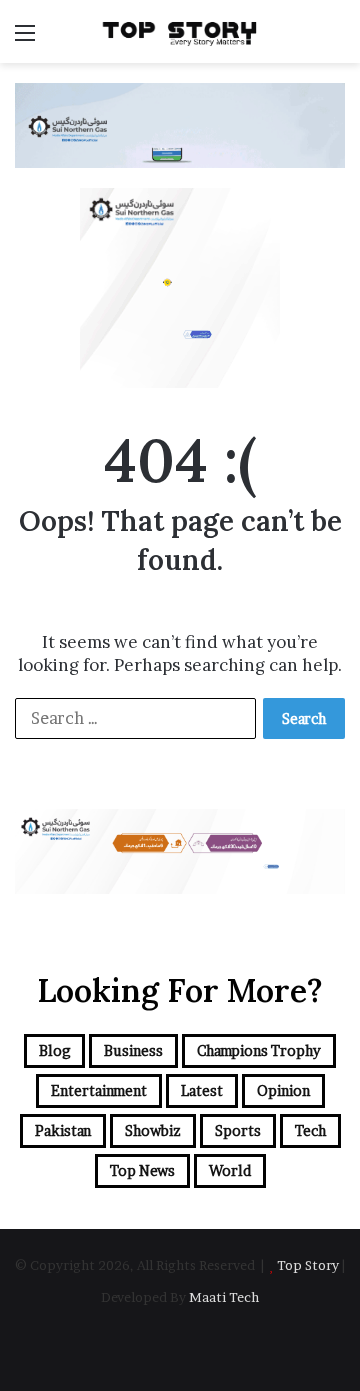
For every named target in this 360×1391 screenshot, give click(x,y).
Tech (310, 1130)
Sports (238, 1130)
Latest (202, 1090)
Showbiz (153, 1130)
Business (133, 1050)
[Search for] (335, 39)
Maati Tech (224, 1297)
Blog (54, 1050)
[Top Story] (180, 31)
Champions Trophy (259, 1050)
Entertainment (99, 1090)
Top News (142, 1170)
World (230, 1170)
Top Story (308, 1265)
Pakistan (63, 1130)
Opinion (283, 1090)
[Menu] (25, 39)
